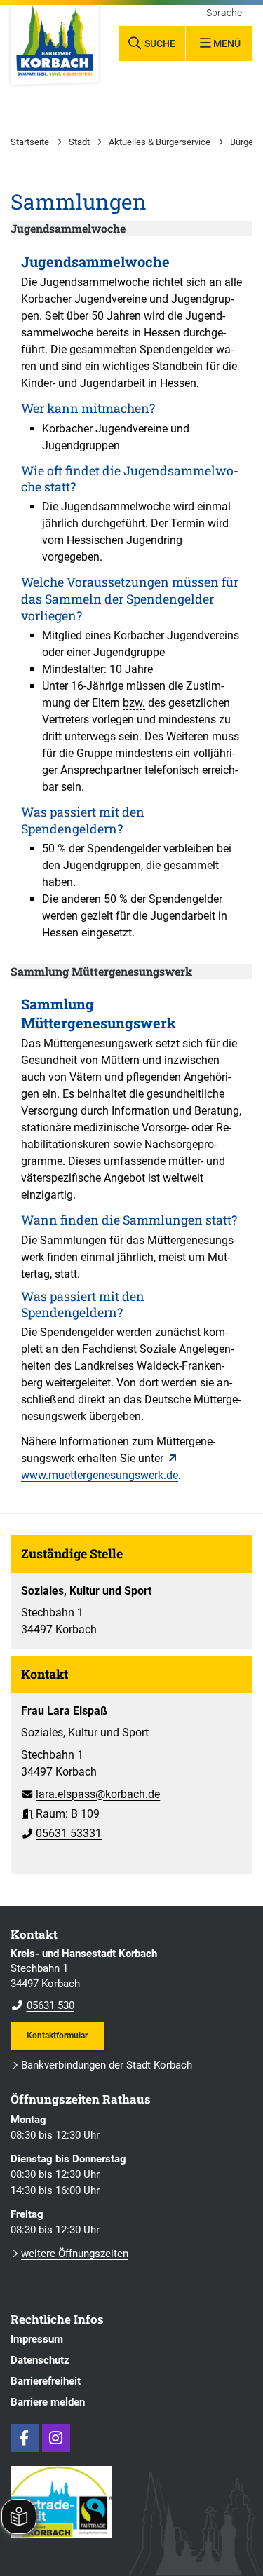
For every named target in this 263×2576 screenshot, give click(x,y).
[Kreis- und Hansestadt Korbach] (131, 1980)
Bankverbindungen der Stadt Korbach (107, 2065)
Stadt (79, 142)
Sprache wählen (226, 13)
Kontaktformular (57, 2035)
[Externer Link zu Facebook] (25, 2438)
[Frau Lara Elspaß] (131, 1767)
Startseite (30, 142)
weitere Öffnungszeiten (75, 2254)
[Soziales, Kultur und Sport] (131, 1605)
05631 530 (42, 2005)
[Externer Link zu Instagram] (56, 2438)
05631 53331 (61, 1833)
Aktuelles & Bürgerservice (160, 142)
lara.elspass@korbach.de (90, 1794)
